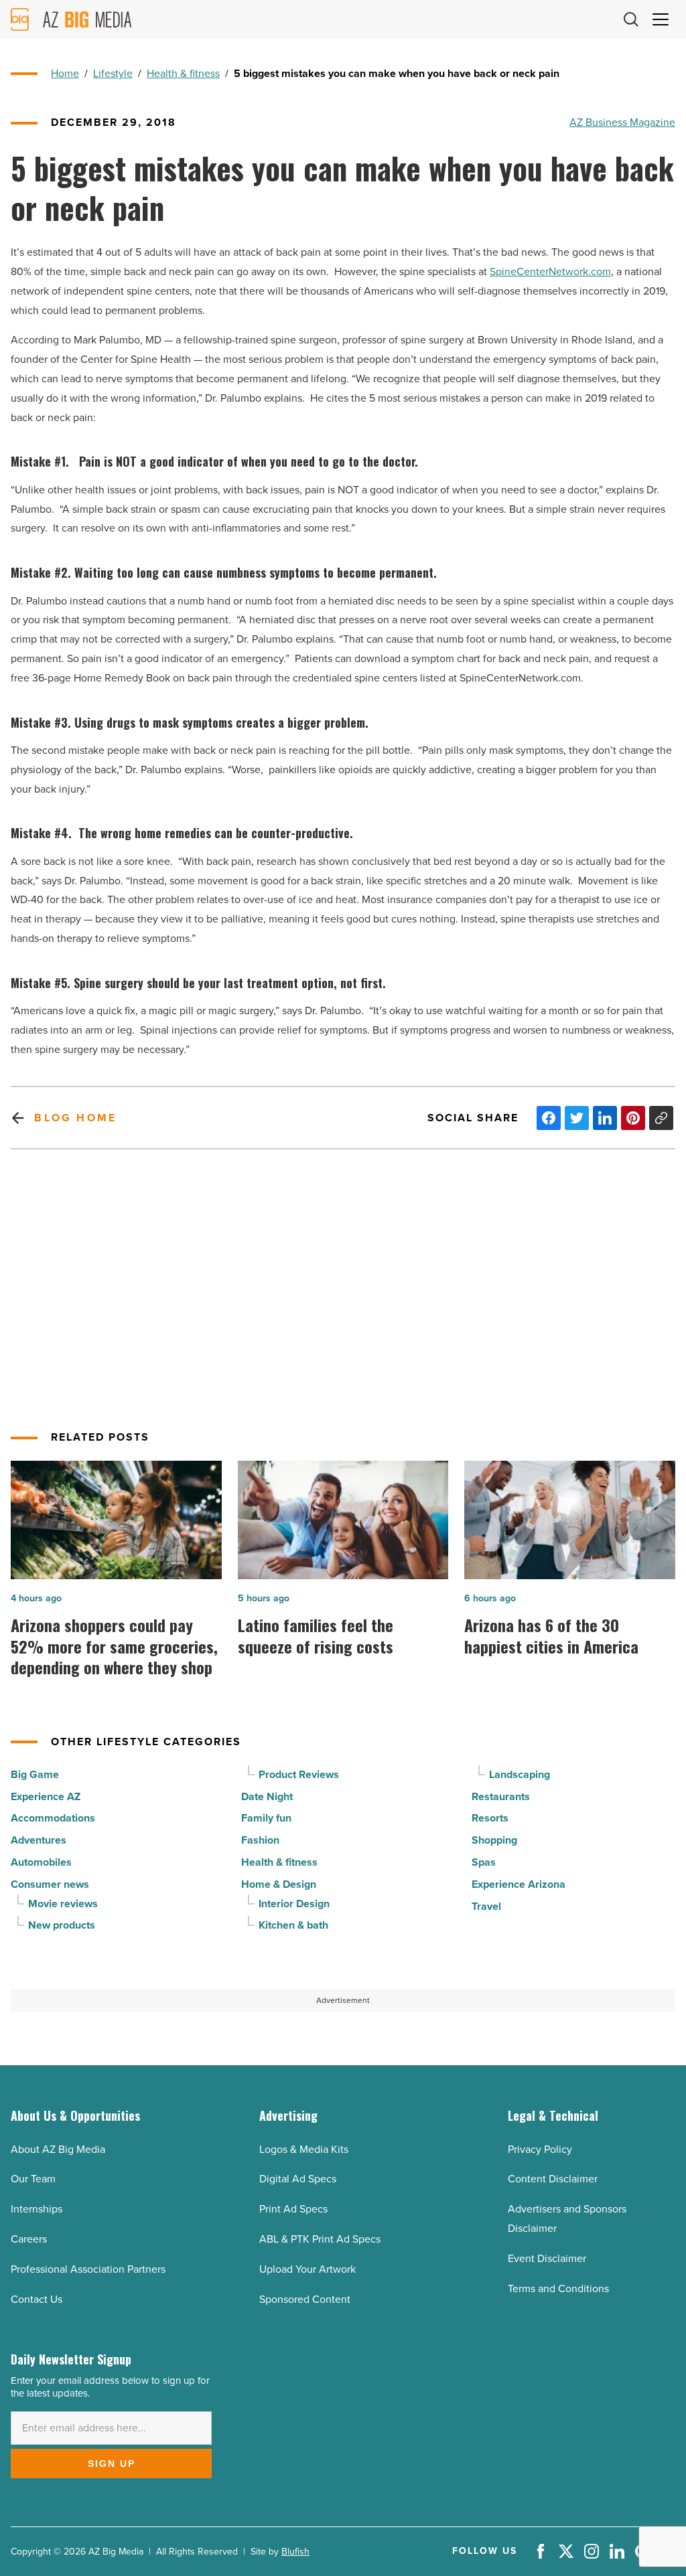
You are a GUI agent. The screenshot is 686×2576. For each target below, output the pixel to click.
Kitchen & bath (293, 1925)
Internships (37, 2209)
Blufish (295, 2552)
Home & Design (279, 1884)
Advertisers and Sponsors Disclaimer (567, 2219)
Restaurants (501, 1796)
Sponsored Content (305, 2299)
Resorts (490, 1818)
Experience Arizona (519, 1884)
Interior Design (294, 1904)
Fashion (260, 1840)
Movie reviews (63, 1904)
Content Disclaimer (553, 2179)
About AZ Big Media (58, 2149)
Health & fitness (183, 73)
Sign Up (112, 2464)
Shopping (494, 1840)
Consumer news (50, 1884)
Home (65, 73)
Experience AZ (46, 1796)
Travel (486, 1906)
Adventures (39, 1840)
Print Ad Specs (293, 2209)
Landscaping (520, 1774)
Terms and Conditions (558, 2288)
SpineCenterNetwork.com (550, 271)
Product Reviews (299, 1774)
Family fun (266, 1818)
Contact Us (37, 2299)
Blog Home (75, 1118)
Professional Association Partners (88, 2269)
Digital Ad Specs (298, 2179)
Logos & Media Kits (304, 2149)
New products (62, 1925)
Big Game (35, 1774)
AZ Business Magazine (622, 122)
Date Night (267, 1796)
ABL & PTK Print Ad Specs (320, 2239)
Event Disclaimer (547, 2258)
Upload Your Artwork (307, 2269)
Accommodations (53, 1818)
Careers (29, 2239)
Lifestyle (113, 73)
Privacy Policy (540, 2149)
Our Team (33, 2179)
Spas (484, 1862)
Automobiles (41, 1862)
